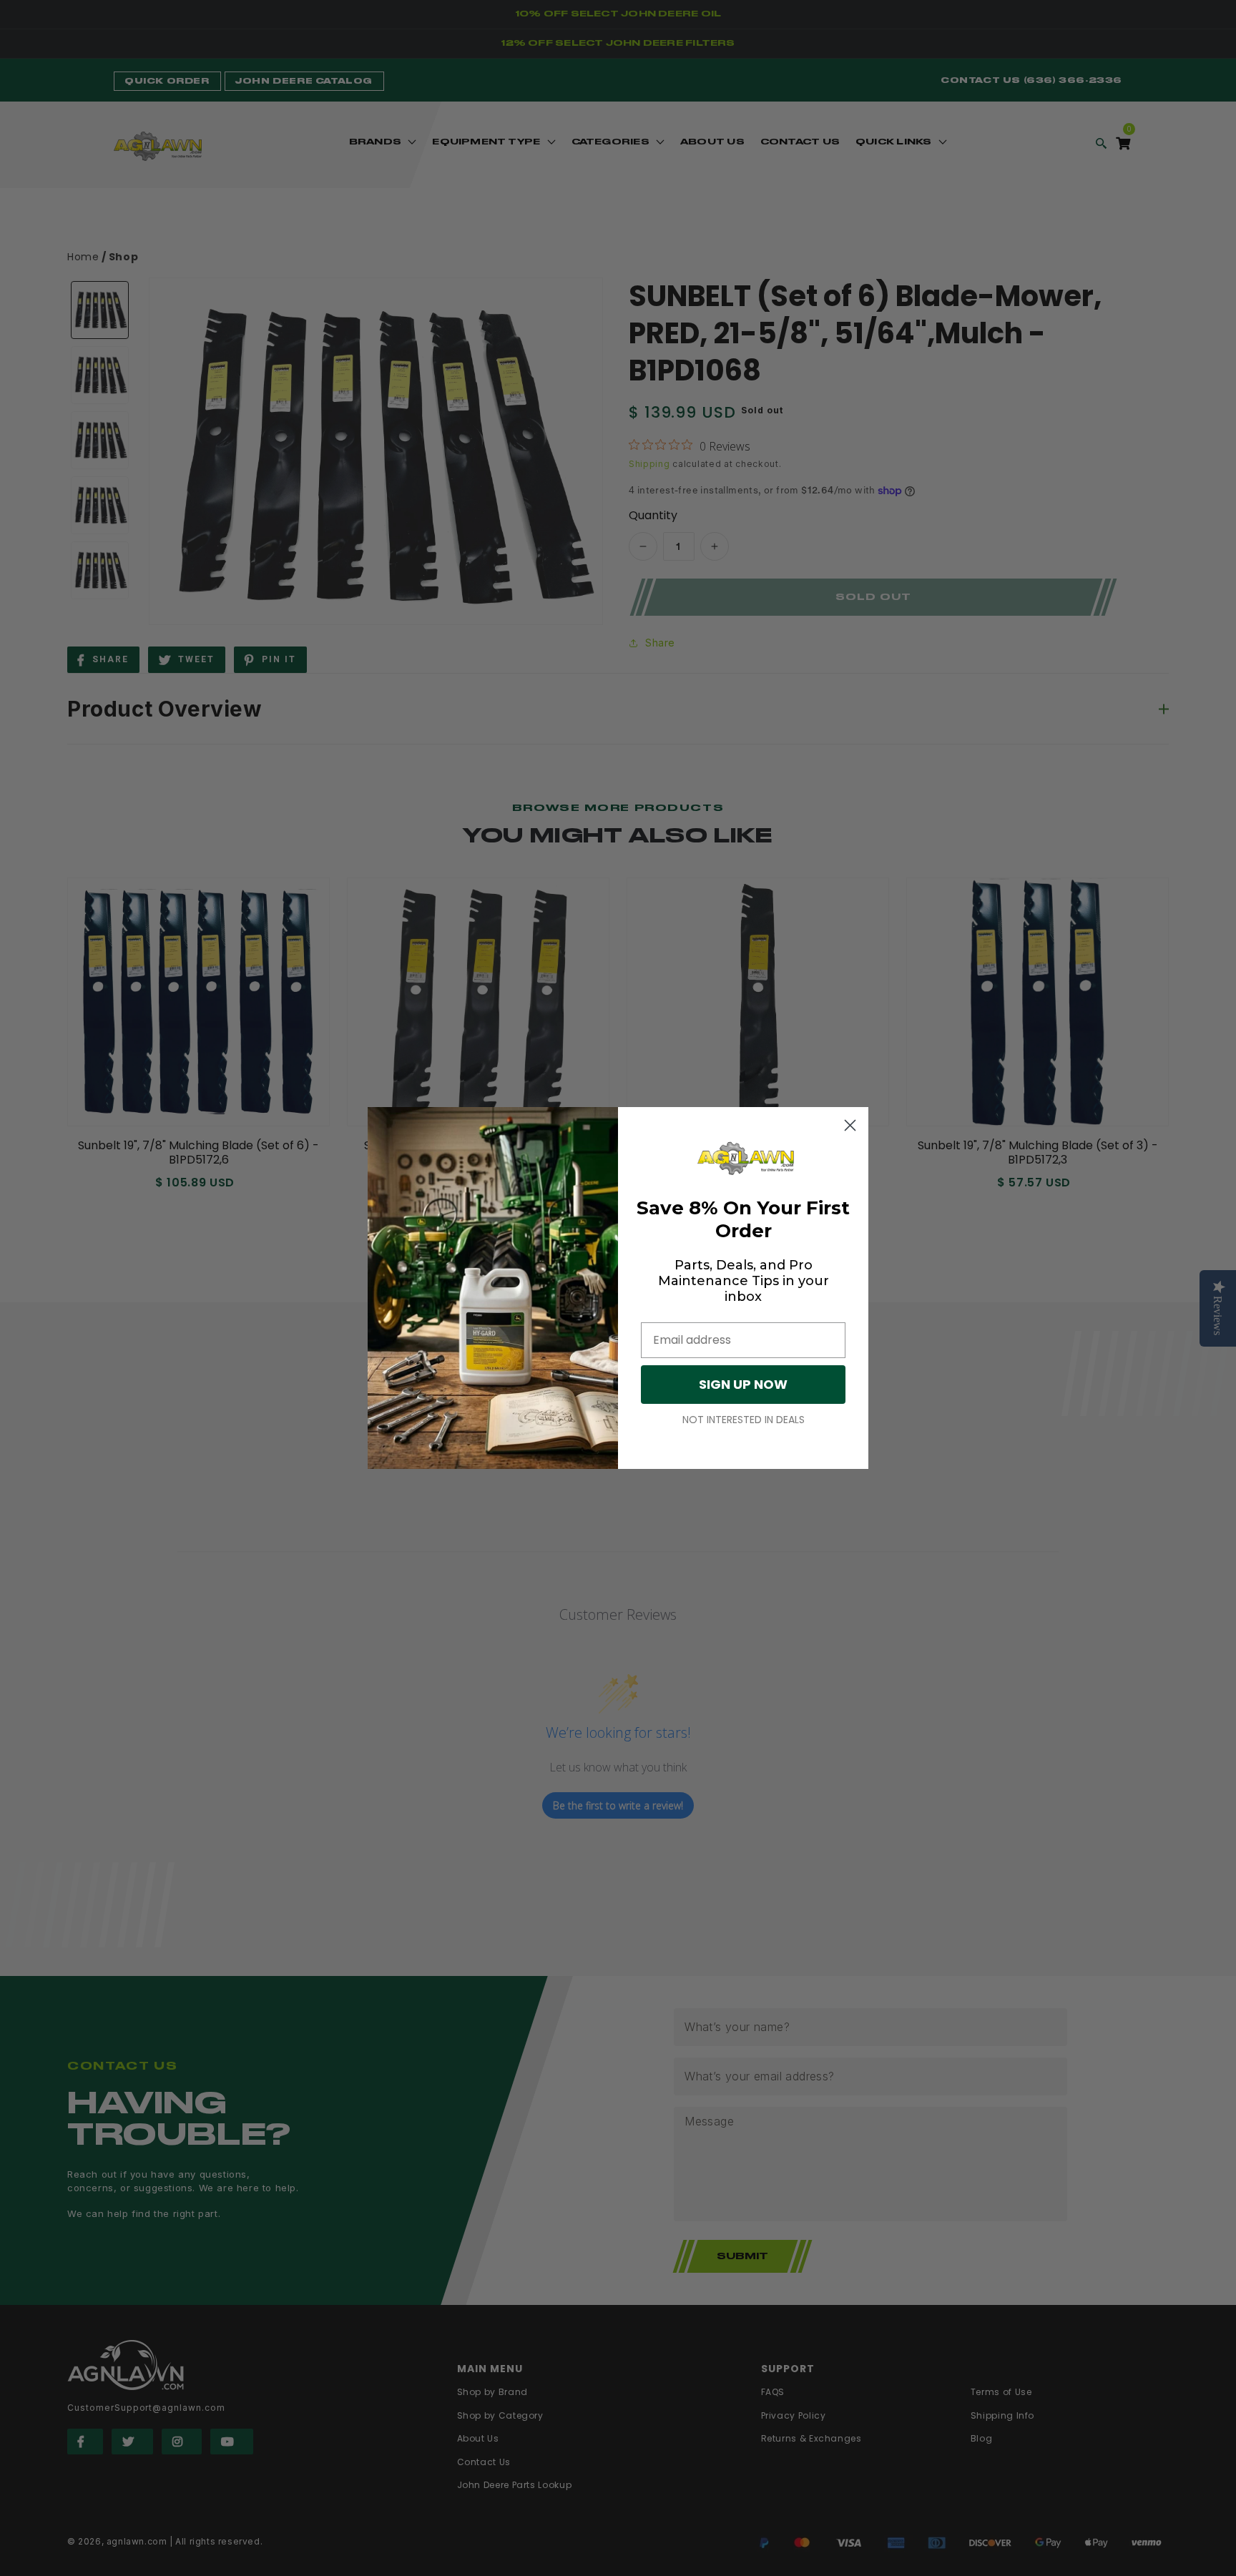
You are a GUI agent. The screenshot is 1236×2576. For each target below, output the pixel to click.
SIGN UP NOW (743, 1384)
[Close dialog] (850, 1125)
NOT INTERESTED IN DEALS (744, 1420)
